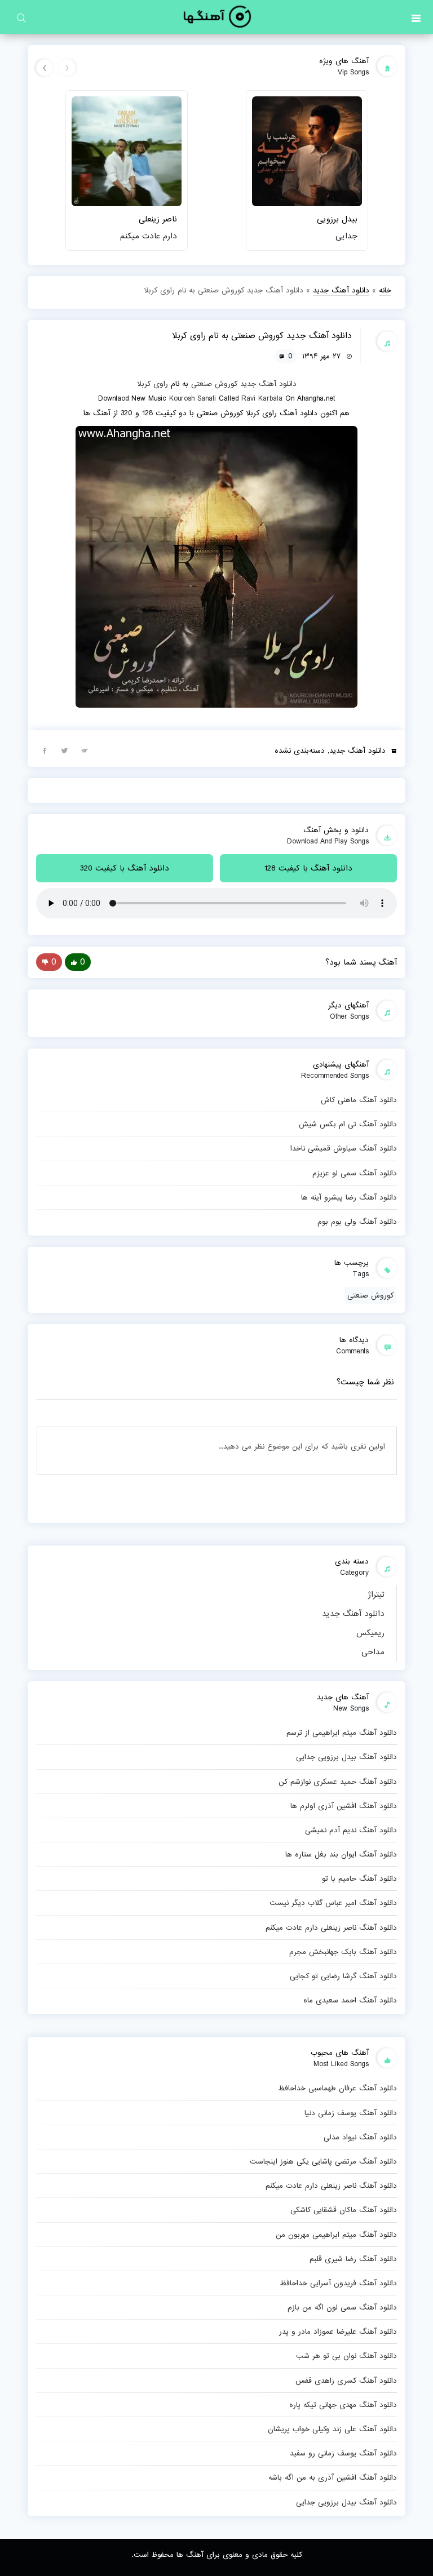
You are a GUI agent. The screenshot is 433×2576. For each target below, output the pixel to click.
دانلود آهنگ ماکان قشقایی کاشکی (344, 2210)
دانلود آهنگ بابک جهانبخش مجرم (343, 1952)
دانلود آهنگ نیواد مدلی (360, 2137)
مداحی (373, 1652)
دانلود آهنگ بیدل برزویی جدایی (346, 1757)
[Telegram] (84, 750)
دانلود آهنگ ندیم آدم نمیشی (351, 1830)
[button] (416, 17)
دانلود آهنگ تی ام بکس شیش (348, 1124)
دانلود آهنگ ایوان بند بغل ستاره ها (341, 1854)
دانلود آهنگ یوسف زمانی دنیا (351, 2113)
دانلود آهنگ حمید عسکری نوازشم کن (338, 1782)
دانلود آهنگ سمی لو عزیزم (355, 1173)
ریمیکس (370, 1633)
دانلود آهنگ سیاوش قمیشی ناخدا (344, 1148)
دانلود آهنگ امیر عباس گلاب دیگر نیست (333, 1903)
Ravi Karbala (262, 398)
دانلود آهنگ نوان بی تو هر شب (346, 2356)
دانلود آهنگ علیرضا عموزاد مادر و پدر (338, 2331)
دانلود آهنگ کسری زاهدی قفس (346, 2380)
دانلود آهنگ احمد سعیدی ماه (350, 2000)
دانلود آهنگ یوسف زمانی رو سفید (343, 2453)
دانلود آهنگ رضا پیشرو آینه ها (349, 1197)
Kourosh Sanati (193, 398)
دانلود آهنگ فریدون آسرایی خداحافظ (338, 2283)
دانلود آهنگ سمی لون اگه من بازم (342, 2307)
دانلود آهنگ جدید (353, 1614)
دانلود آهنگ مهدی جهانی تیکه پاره (343, 2405)
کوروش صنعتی (214, 384)
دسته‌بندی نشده (300, 750)
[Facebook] (45, 750)
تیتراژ (376, 1595)
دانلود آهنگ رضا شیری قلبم (353, 2259)
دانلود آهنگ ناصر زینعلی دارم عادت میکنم (331, 1927)
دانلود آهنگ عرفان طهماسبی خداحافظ (337, 2088)
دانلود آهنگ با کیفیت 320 (125, 868)
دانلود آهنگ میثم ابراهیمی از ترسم (342, 1733)
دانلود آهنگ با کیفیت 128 (308, 868)
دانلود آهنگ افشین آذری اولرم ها (344, 1806)
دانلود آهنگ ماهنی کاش (359, 1100)
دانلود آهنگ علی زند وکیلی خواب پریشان (332, 2429)
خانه (385, 290)
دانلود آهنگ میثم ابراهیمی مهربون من (336, 2235)
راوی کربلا (153, 384)
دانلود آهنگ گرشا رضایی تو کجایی (343, 1976)
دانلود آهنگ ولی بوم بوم (357, 1222)
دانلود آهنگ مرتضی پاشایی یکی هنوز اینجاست (323, 2161)
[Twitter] (64, 750)
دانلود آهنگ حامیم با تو (359, 1878)
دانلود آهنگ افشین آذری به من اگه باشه (333, 2477)
